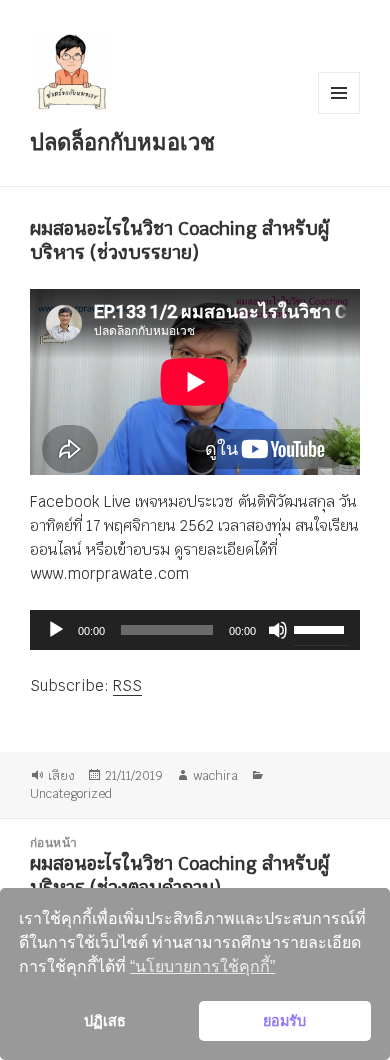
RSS (127, 685)
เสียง (61, 776)
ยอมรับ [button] (284, 1021)
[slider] (322, 628)
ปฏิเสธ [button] (105, 1021)
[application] (195, 630)
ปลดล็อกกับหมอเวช (122, 141)
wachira (215, 776)
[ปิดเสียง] (278, 630)
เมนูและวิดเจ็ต (339, 93)
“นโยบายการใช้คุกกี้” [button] (202, 966)
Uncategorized (71, 794)
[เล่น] (56, 630)
